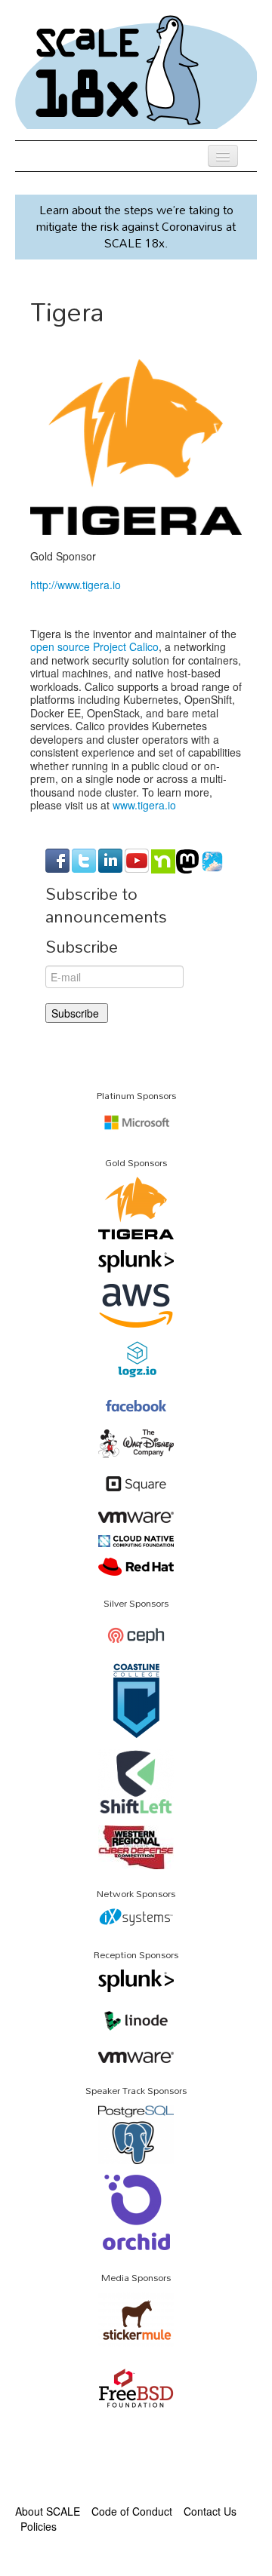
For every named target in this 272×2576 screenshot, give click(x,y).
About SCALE (48, 2511)
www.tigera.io (144, 805)
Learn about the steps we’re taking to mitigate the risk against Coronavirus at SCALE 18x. (136, 226)
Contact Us (210, 2511)
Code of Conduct (132, 2511)
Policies (39, 2526)
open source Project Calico (94, 646)
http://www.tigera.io (76, 585)
